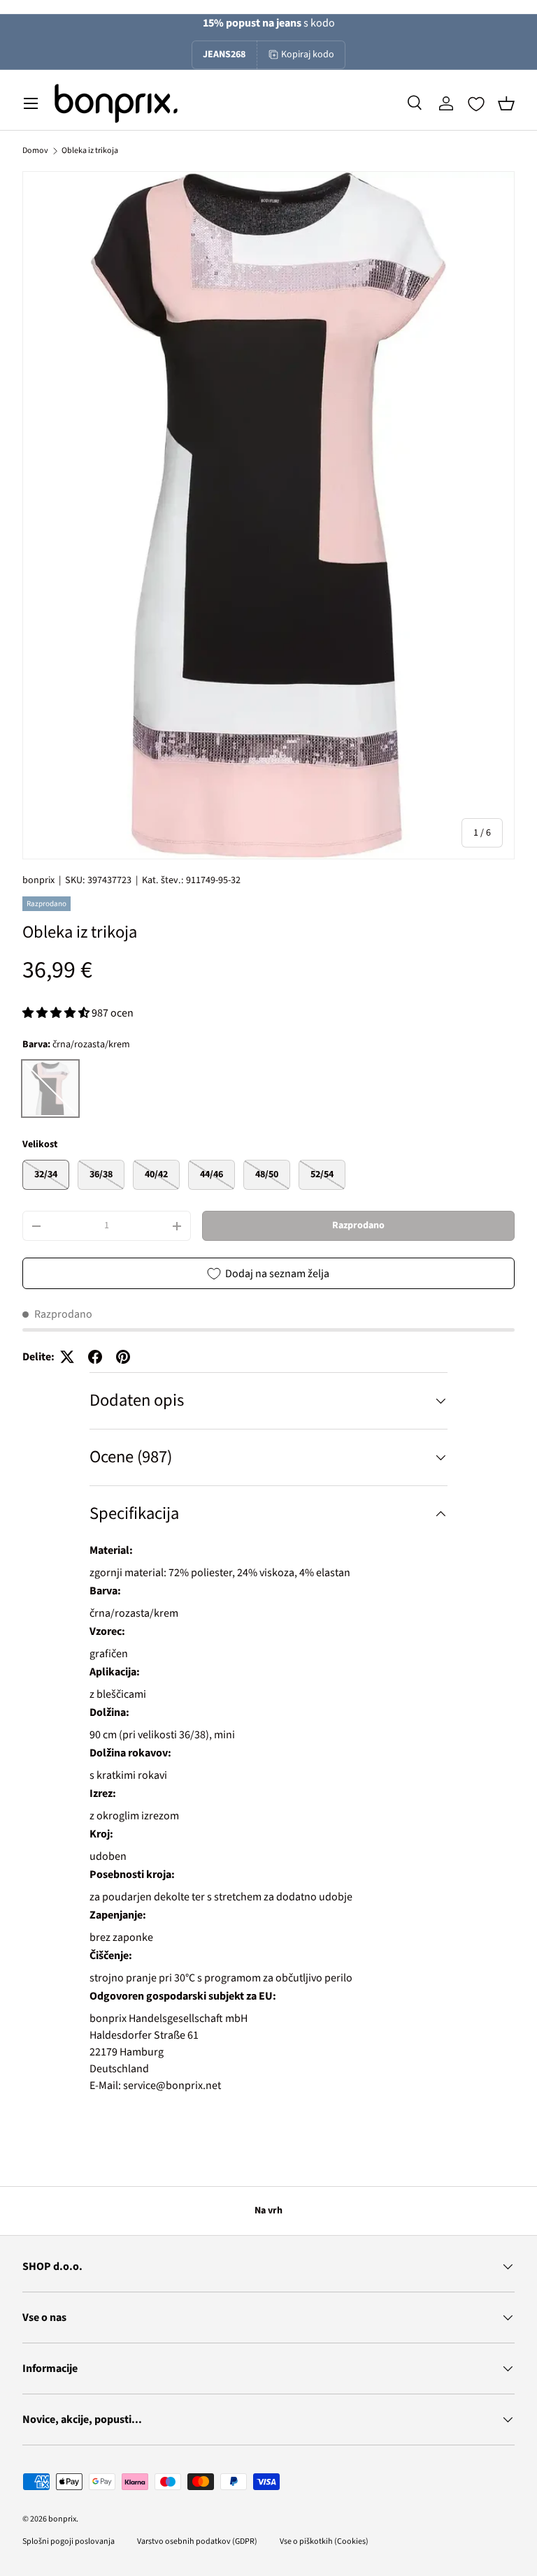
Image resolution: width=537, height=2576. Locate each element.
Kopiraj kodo (308, 54)
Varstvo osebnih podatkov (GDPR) (197, 2541)
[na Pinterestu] (123, 1357)
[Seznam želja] (476, 104)
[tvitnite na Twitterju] (67, 1357)
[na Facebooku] (95, 1357)
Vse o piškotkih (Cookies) (324, 2541)
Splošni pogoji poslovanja (69, 2541)
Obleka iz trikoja (90, 151)
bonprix (38, 880)
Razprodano (358, 1225)
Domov (35, 151)
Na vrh (268, 2211)
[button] (506, 103)
